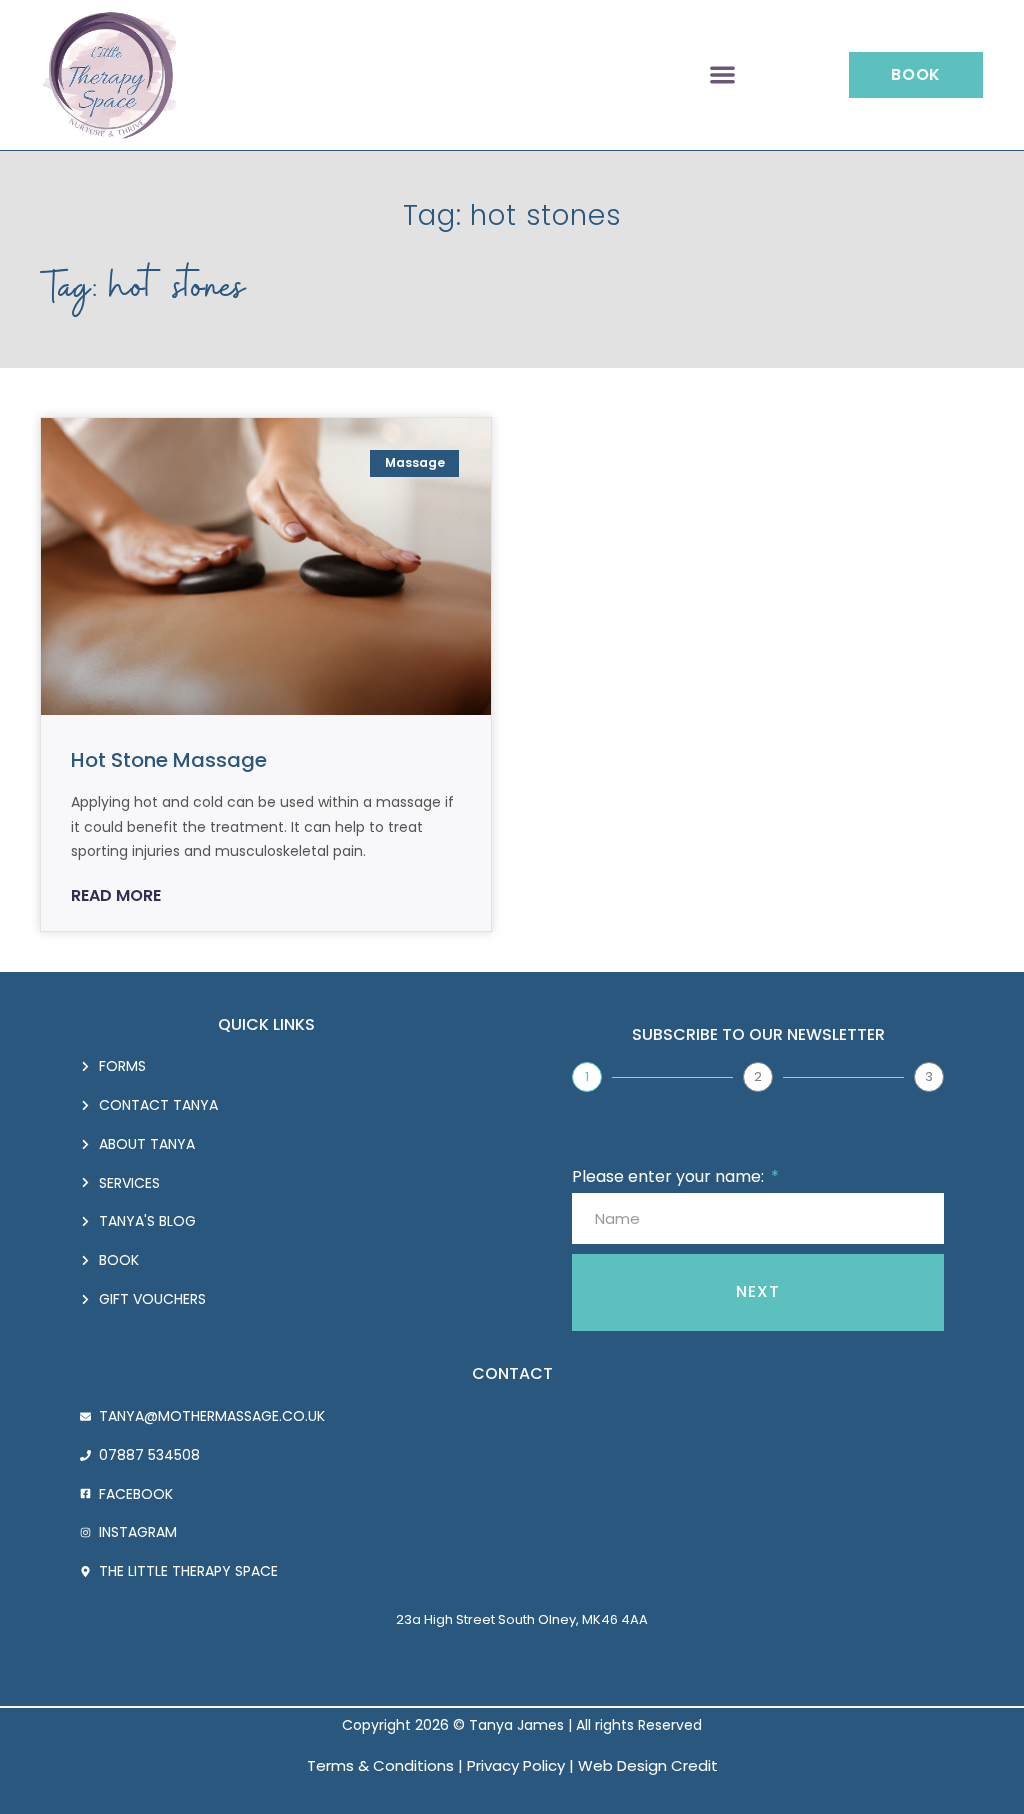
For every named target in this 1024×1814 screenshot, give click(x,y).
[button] (722, 75)
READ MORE (116, 895)
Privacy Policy (516, 1765)
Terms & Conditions (380, 1765)
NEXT (757, 1291)
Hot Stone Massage (169, 760)
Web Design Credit (648, 1765)
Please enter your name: (670, 1176)
